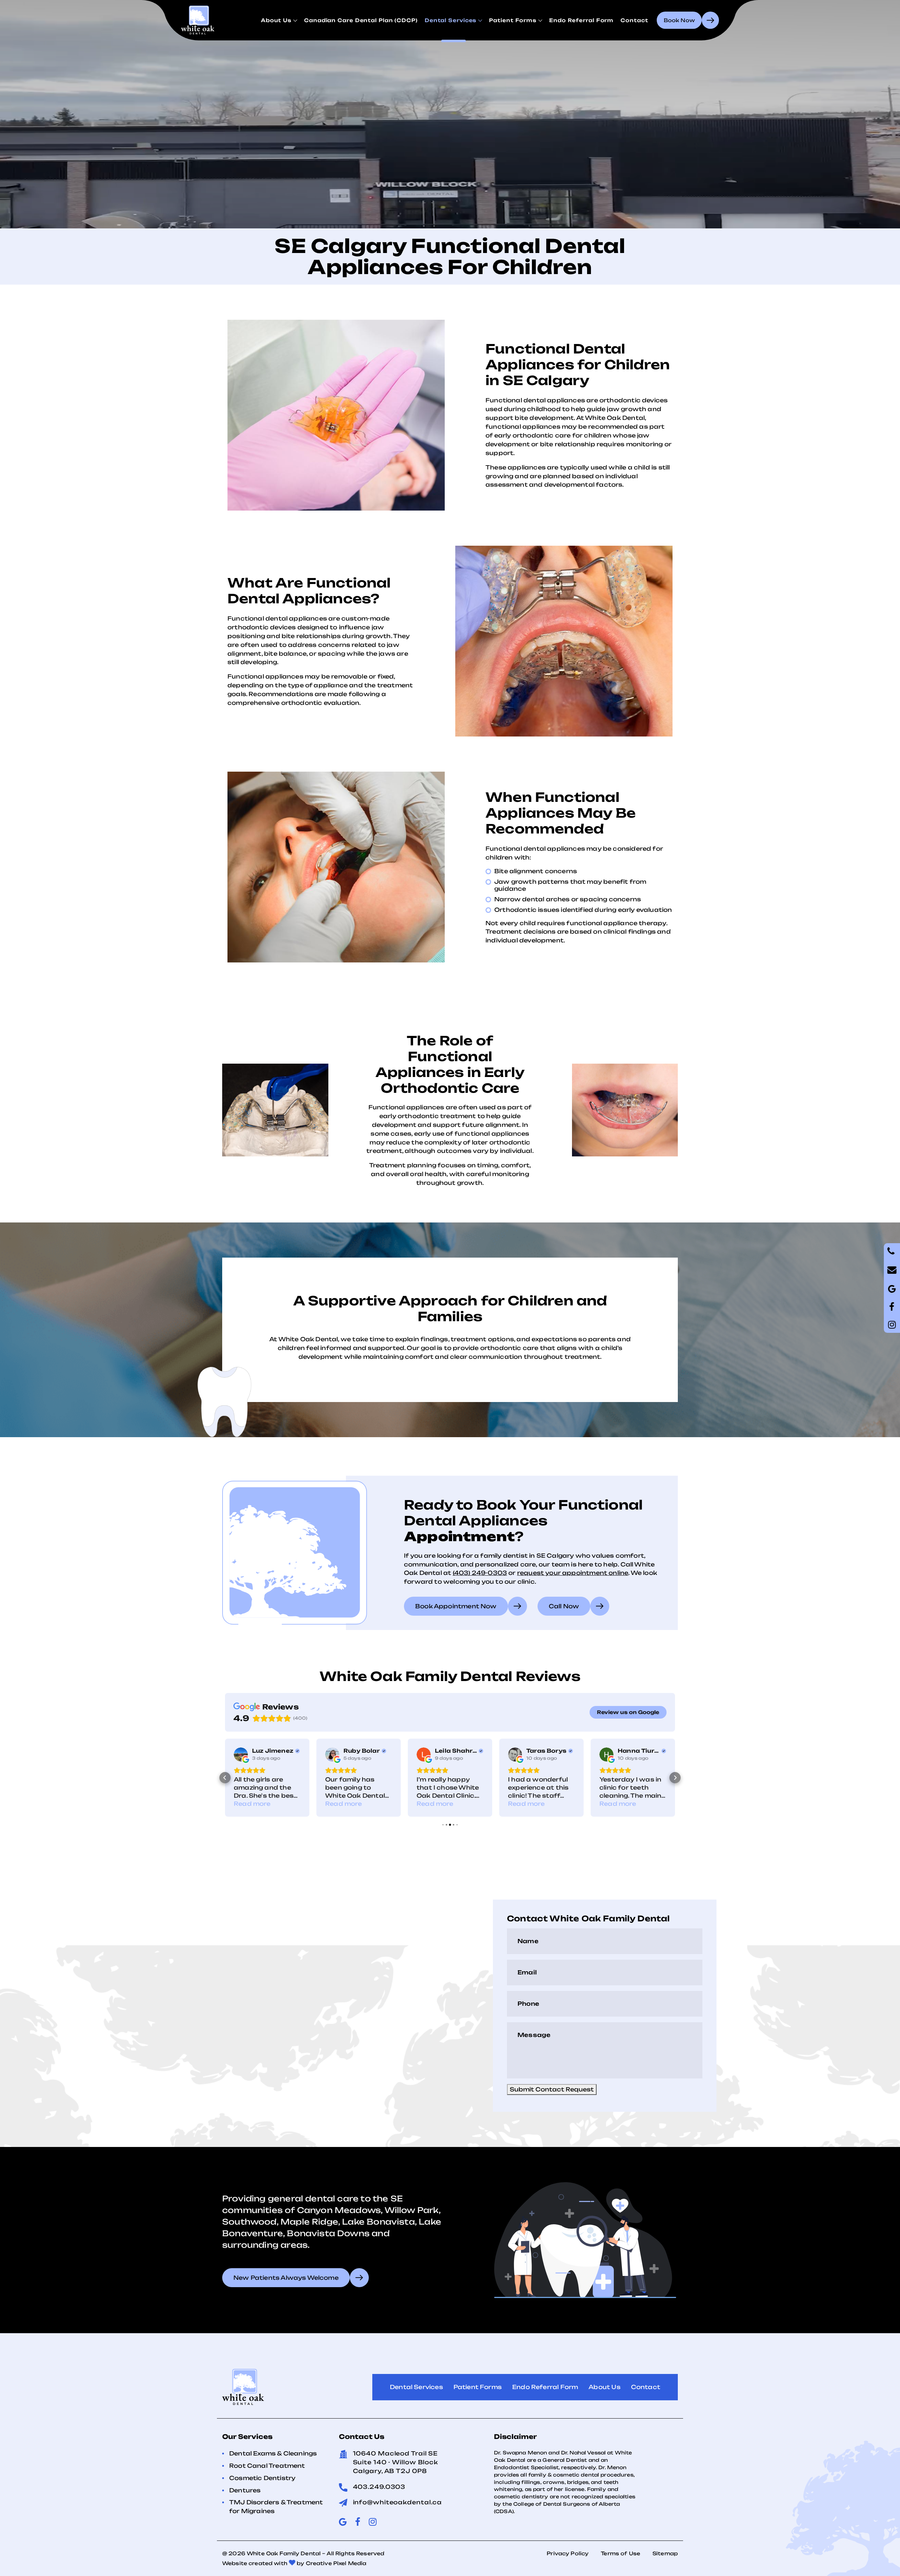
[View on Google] (241, 1754)
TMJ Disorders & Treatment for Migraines (276, 2507)
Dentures (245, 2490)
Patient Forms (513, 20)
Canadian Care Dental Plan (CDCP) (361, 20)
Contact (634, 20)
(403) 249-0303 (480, 1573)
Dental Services (451, 20)
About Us (276, 20)
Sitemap (665, 2553)
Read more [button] (252, 1804)
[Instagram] (892, 1325)
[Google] (892, 1307)
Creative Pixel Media (336, 2563)
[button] (225, 1778)
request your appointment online (573, 1573)
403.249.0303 (379, 2487)
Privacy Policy (568, 2553)
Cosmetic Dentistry (262, 2478)
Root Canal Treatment (267, 2466)
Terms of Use (621, 2553)
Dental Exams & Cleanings (273, 2453)
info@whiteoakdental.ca (398, 2502)
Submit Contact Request (552, 2089)
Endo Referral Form (581, 20)
